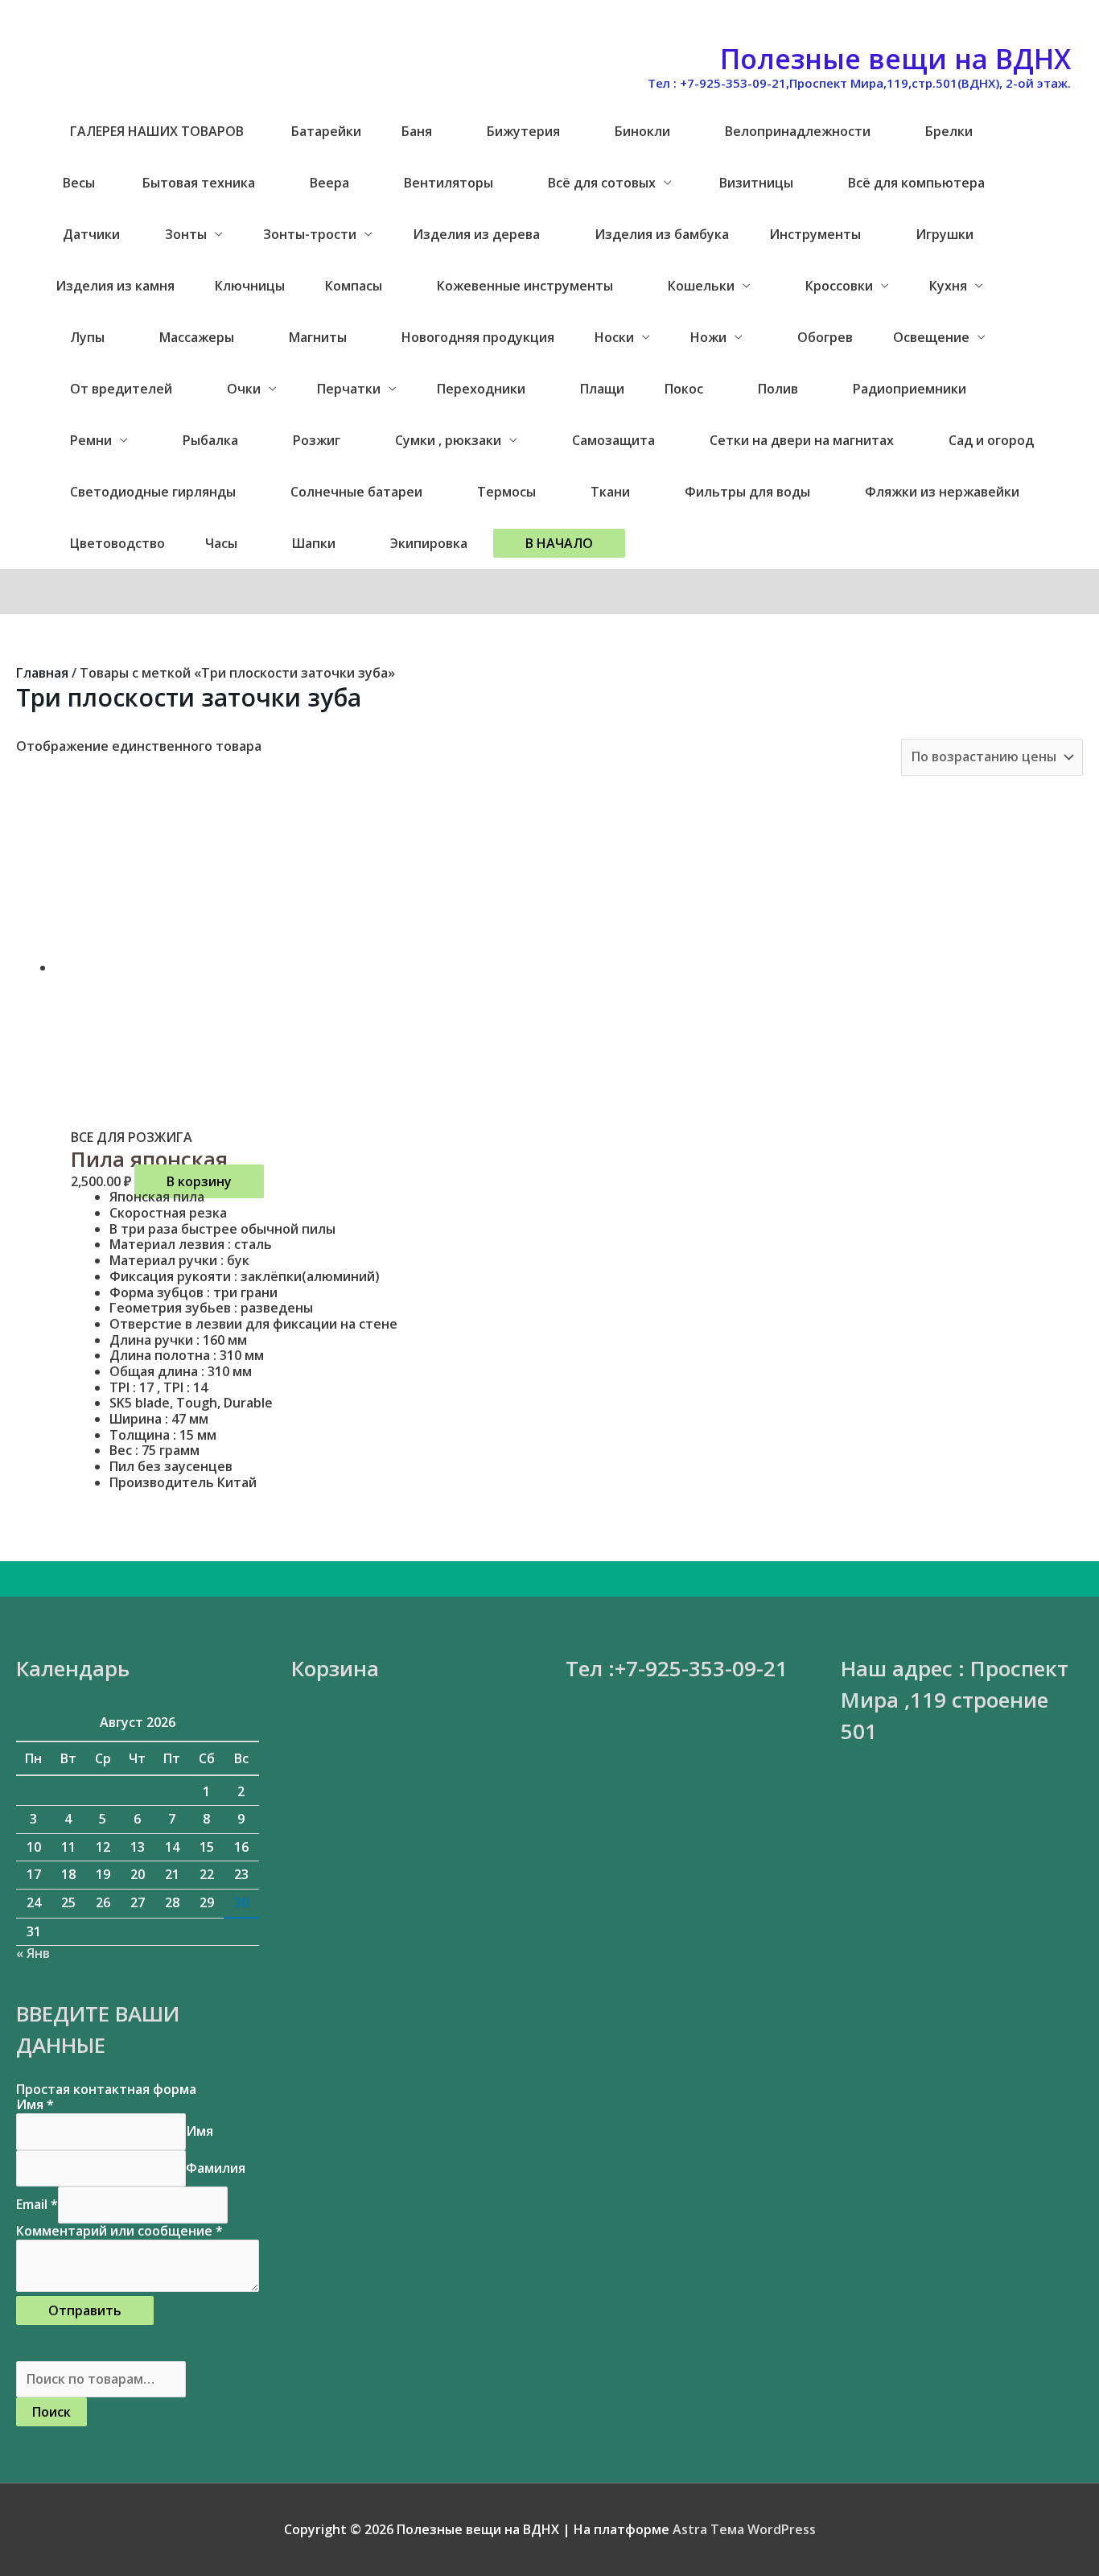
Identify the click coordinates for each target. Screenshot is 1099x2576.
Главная (42, 673)
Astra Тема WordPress (744, 2529)
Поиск (51, 2412)
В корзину (199, 1181)
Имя (35, 2104)
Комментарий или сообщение (119, 2231)
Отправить (85, 2310)
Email (37, 2204)
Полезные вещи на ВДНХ (895, 59)
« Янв (33, 1953)
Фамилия (216, 2168)
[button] (559, 543)
